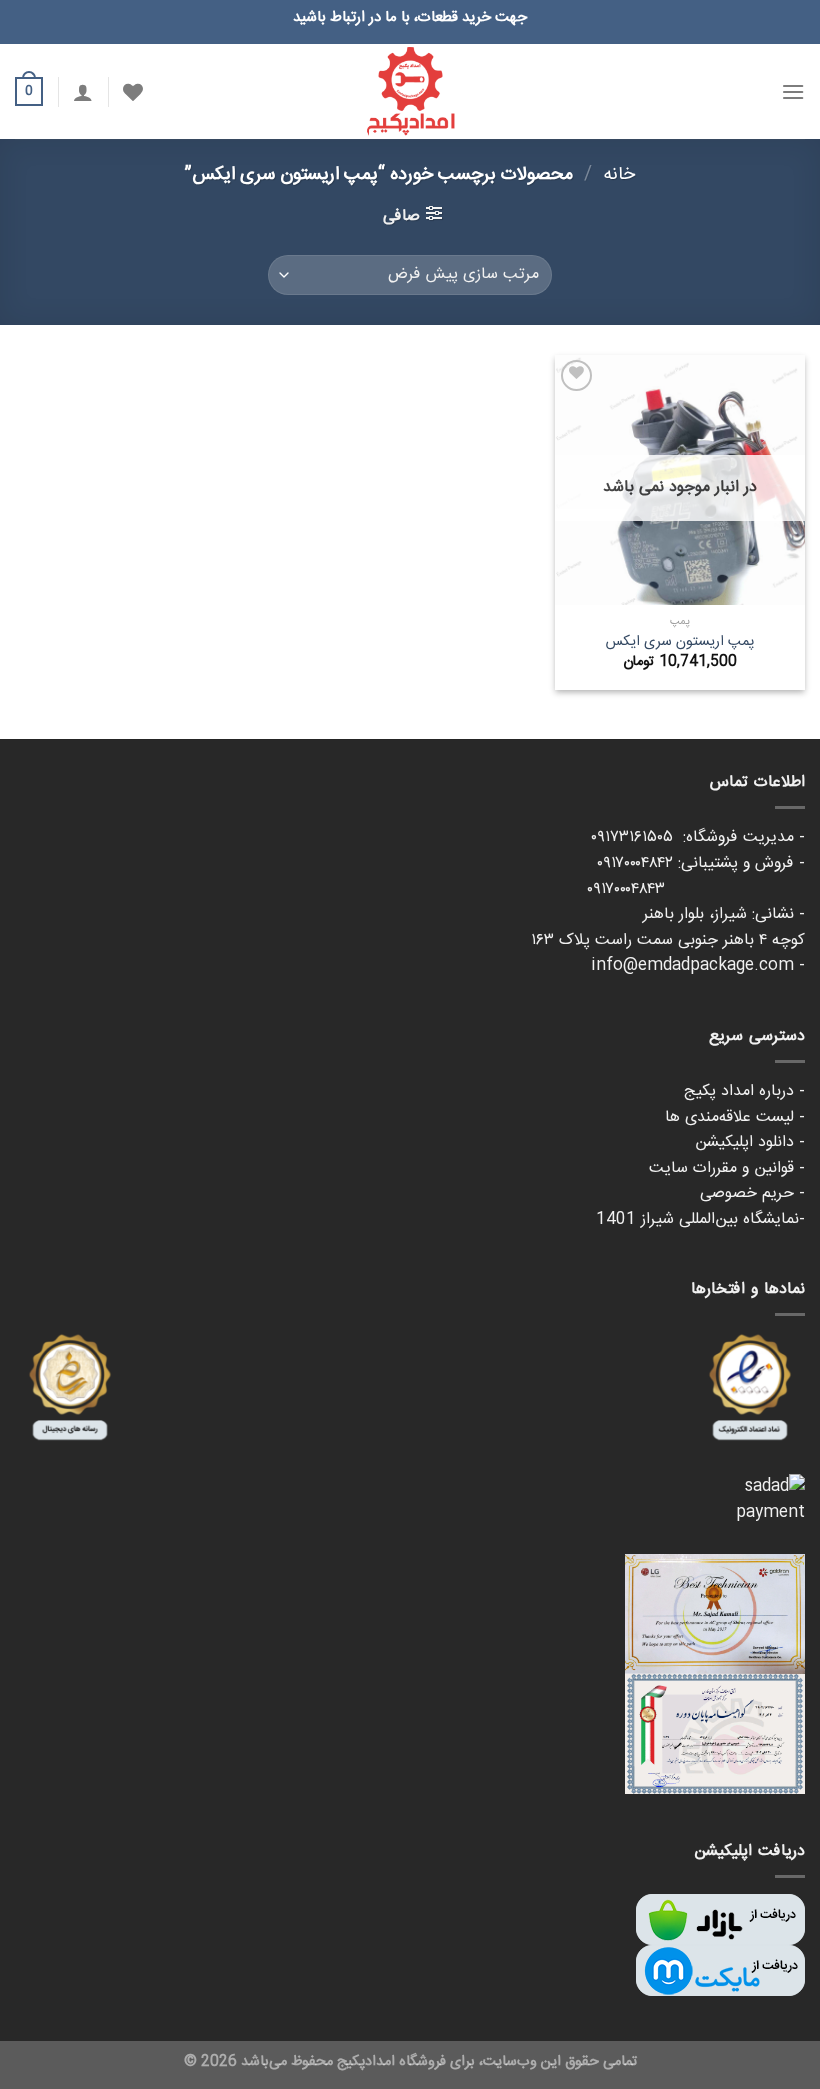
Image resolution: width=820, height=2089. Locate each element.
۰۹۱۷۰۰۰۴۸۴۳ (696, 889)
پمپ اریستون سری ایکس (680, 642)
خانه (619, 175)
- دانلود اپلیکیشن (750, 1142)
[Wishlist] (133, 92)
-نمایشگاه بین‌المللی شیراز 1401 (700, 1219)
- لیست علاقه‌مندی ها (735, 1117)
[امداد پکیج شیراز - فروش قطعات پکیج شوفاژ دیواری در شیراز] (410, 91)
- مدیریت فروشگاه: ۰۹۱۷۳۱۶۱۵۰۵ (698, 837)
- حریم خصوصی (752, 1193)
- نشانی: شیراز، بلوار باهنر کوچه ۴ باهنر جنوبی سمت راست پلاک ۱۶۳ (668, 927)
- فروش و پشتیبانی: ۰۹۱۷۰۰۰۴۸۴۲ (701, 863)
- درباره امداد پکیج (744, 1091)
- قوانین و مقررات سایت (727, 1168)
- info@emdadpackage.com (698, 965)
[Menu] (793, 91)
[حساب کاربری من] (83, 92)
